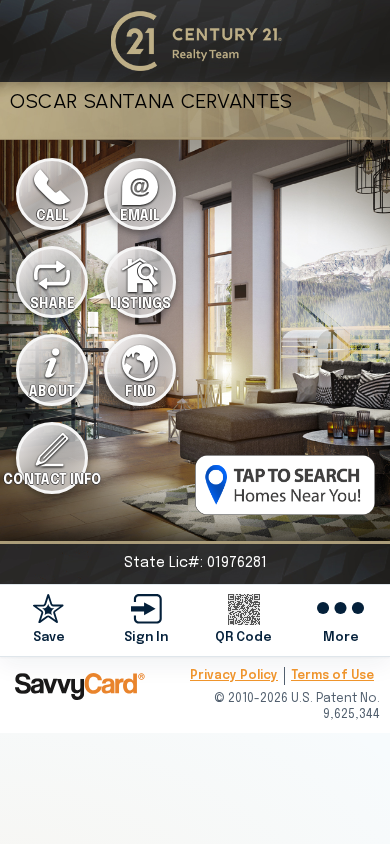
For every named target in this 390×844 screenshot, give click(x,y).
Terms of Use (332, 676)
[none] (49, 619)
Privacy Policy (234, 676)
